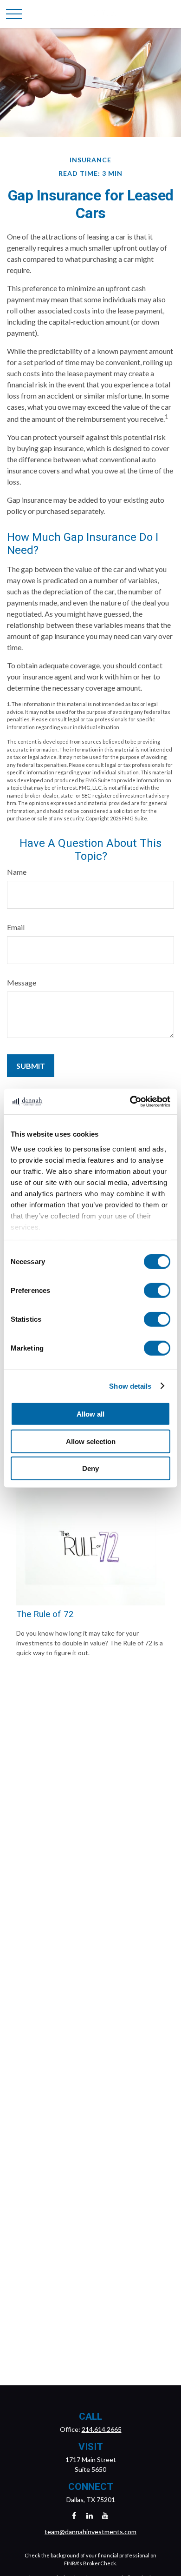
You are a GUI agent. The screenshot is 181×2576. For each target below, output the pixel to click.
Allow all (90, 1414)
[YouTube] (106, 2515)
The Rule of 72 (45, 1614)
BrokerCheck (100, 2563)
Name (17, 872)
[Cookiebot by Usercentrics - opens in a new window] (130, 1101)
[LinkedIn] (90, 2515)
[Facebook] (74, 2515)
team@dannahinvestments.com (90, 2532)
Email (16, 927)
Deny (90, 1468)
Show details (130, 1386)
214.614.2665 (102, 2429)
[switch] (157, 1291)
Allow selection (91, 1441)
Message (22, 982)
